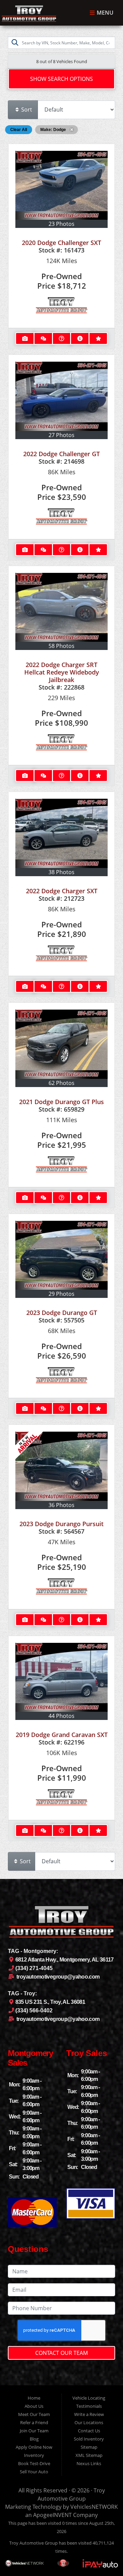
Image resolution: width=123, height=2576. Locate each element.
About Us (34, 2406)
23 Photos (61, 224)
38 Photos (61, 872)
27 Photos (61, 435)
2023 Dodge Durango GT (62, 1313)
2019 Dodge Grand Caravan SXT (62, 1735)
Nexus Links (89, 2463)
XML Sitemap (89, 2455)
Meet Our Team (34, 2414)
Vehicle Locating (89, 2398)
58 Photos (61, 646)
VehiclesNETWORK (94, 2507)
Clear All (19, 130)
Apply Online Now (34, 2447)
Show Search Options (61, 79)
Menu (104, 13)
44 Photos (61, 1716)
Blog (34, 2439)
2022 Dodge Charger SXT (62, 891)
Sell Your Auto (34, 2472)
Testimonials (89, 2406)
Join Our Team (34, 2431)
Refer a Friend (34, 2422)
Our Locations (89, 2422)
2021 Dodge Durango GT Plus (61, 1102)
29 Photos (61, 1294)
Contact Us (89, 2431)
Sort (26, 110)
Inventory (34, 2455)
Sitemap (89, 2447)
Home (34, 2398)
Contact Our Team (61, 2353)
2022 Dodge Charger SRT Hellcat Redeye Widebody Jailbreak (62, 672)
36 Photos (61, 1505)
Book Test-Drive (34, 2463)
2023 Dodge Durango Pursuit (61, 1524)
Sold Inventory (89, 2439)
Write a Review (89, 2414)
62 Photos (61, 1083)
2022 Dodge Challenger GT (61, 454)
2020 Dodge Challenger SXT (61, 243)
